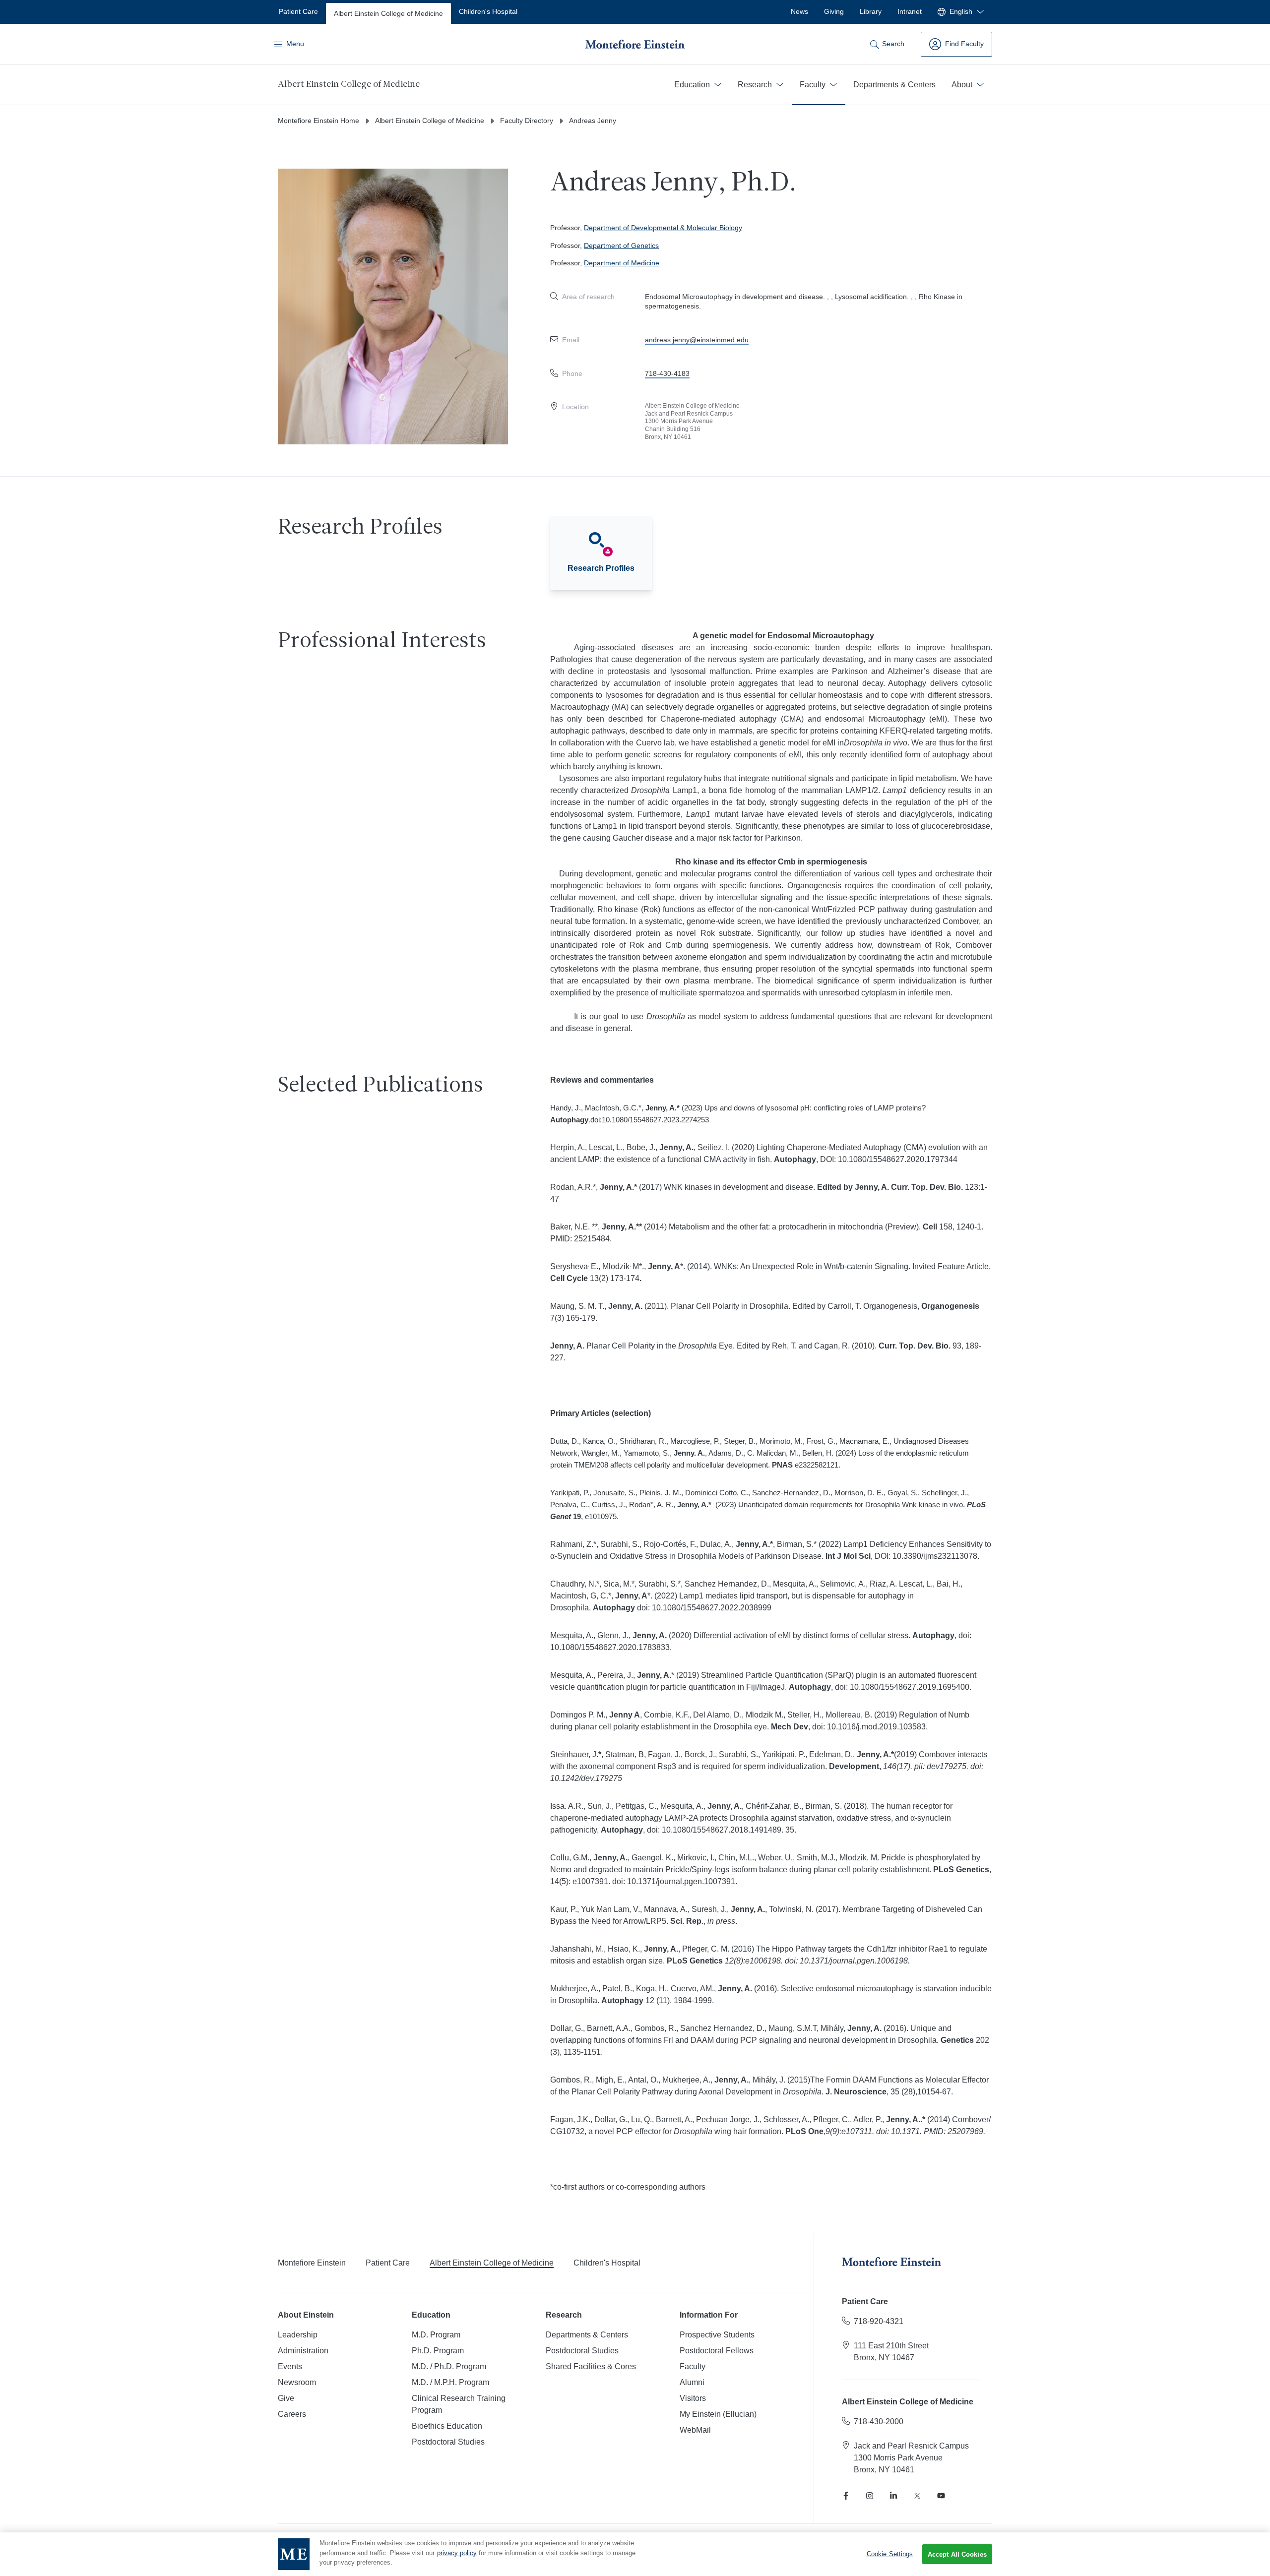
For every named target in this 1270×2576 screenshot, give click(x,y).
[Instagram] (870, 2496)
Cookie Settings (890, 2554)
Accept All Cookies (957, 2554)
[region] (635, 2554)
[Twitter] (917, 2496)
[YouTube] (941, 2496)
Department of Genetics (621, 245)
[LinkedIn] (893, 2496)
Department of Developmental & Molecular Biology (663, 228)
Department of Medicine (622, 263)
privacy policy (457, 2553)
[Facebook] (846, 2496)
